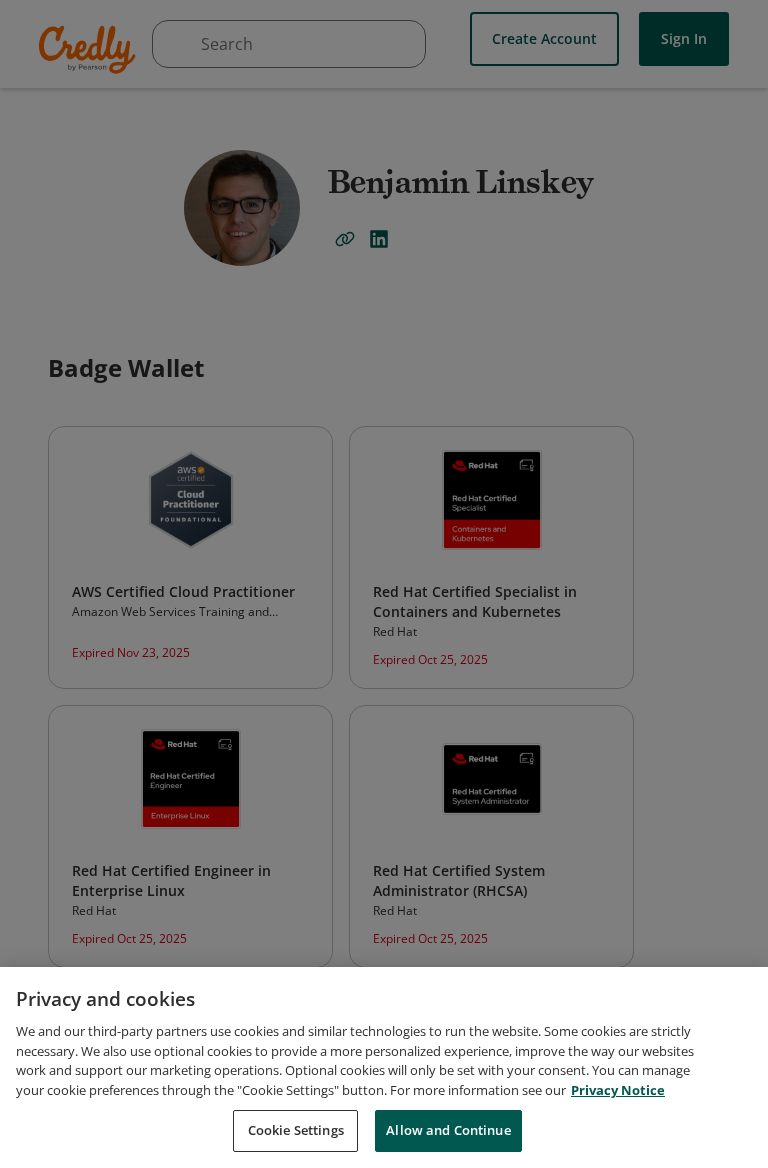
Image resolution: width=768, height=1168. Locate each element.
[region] (384, 1067)
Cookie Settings (296, 1130)
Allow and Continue (448, 1130)
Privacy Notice (618, 1090)
